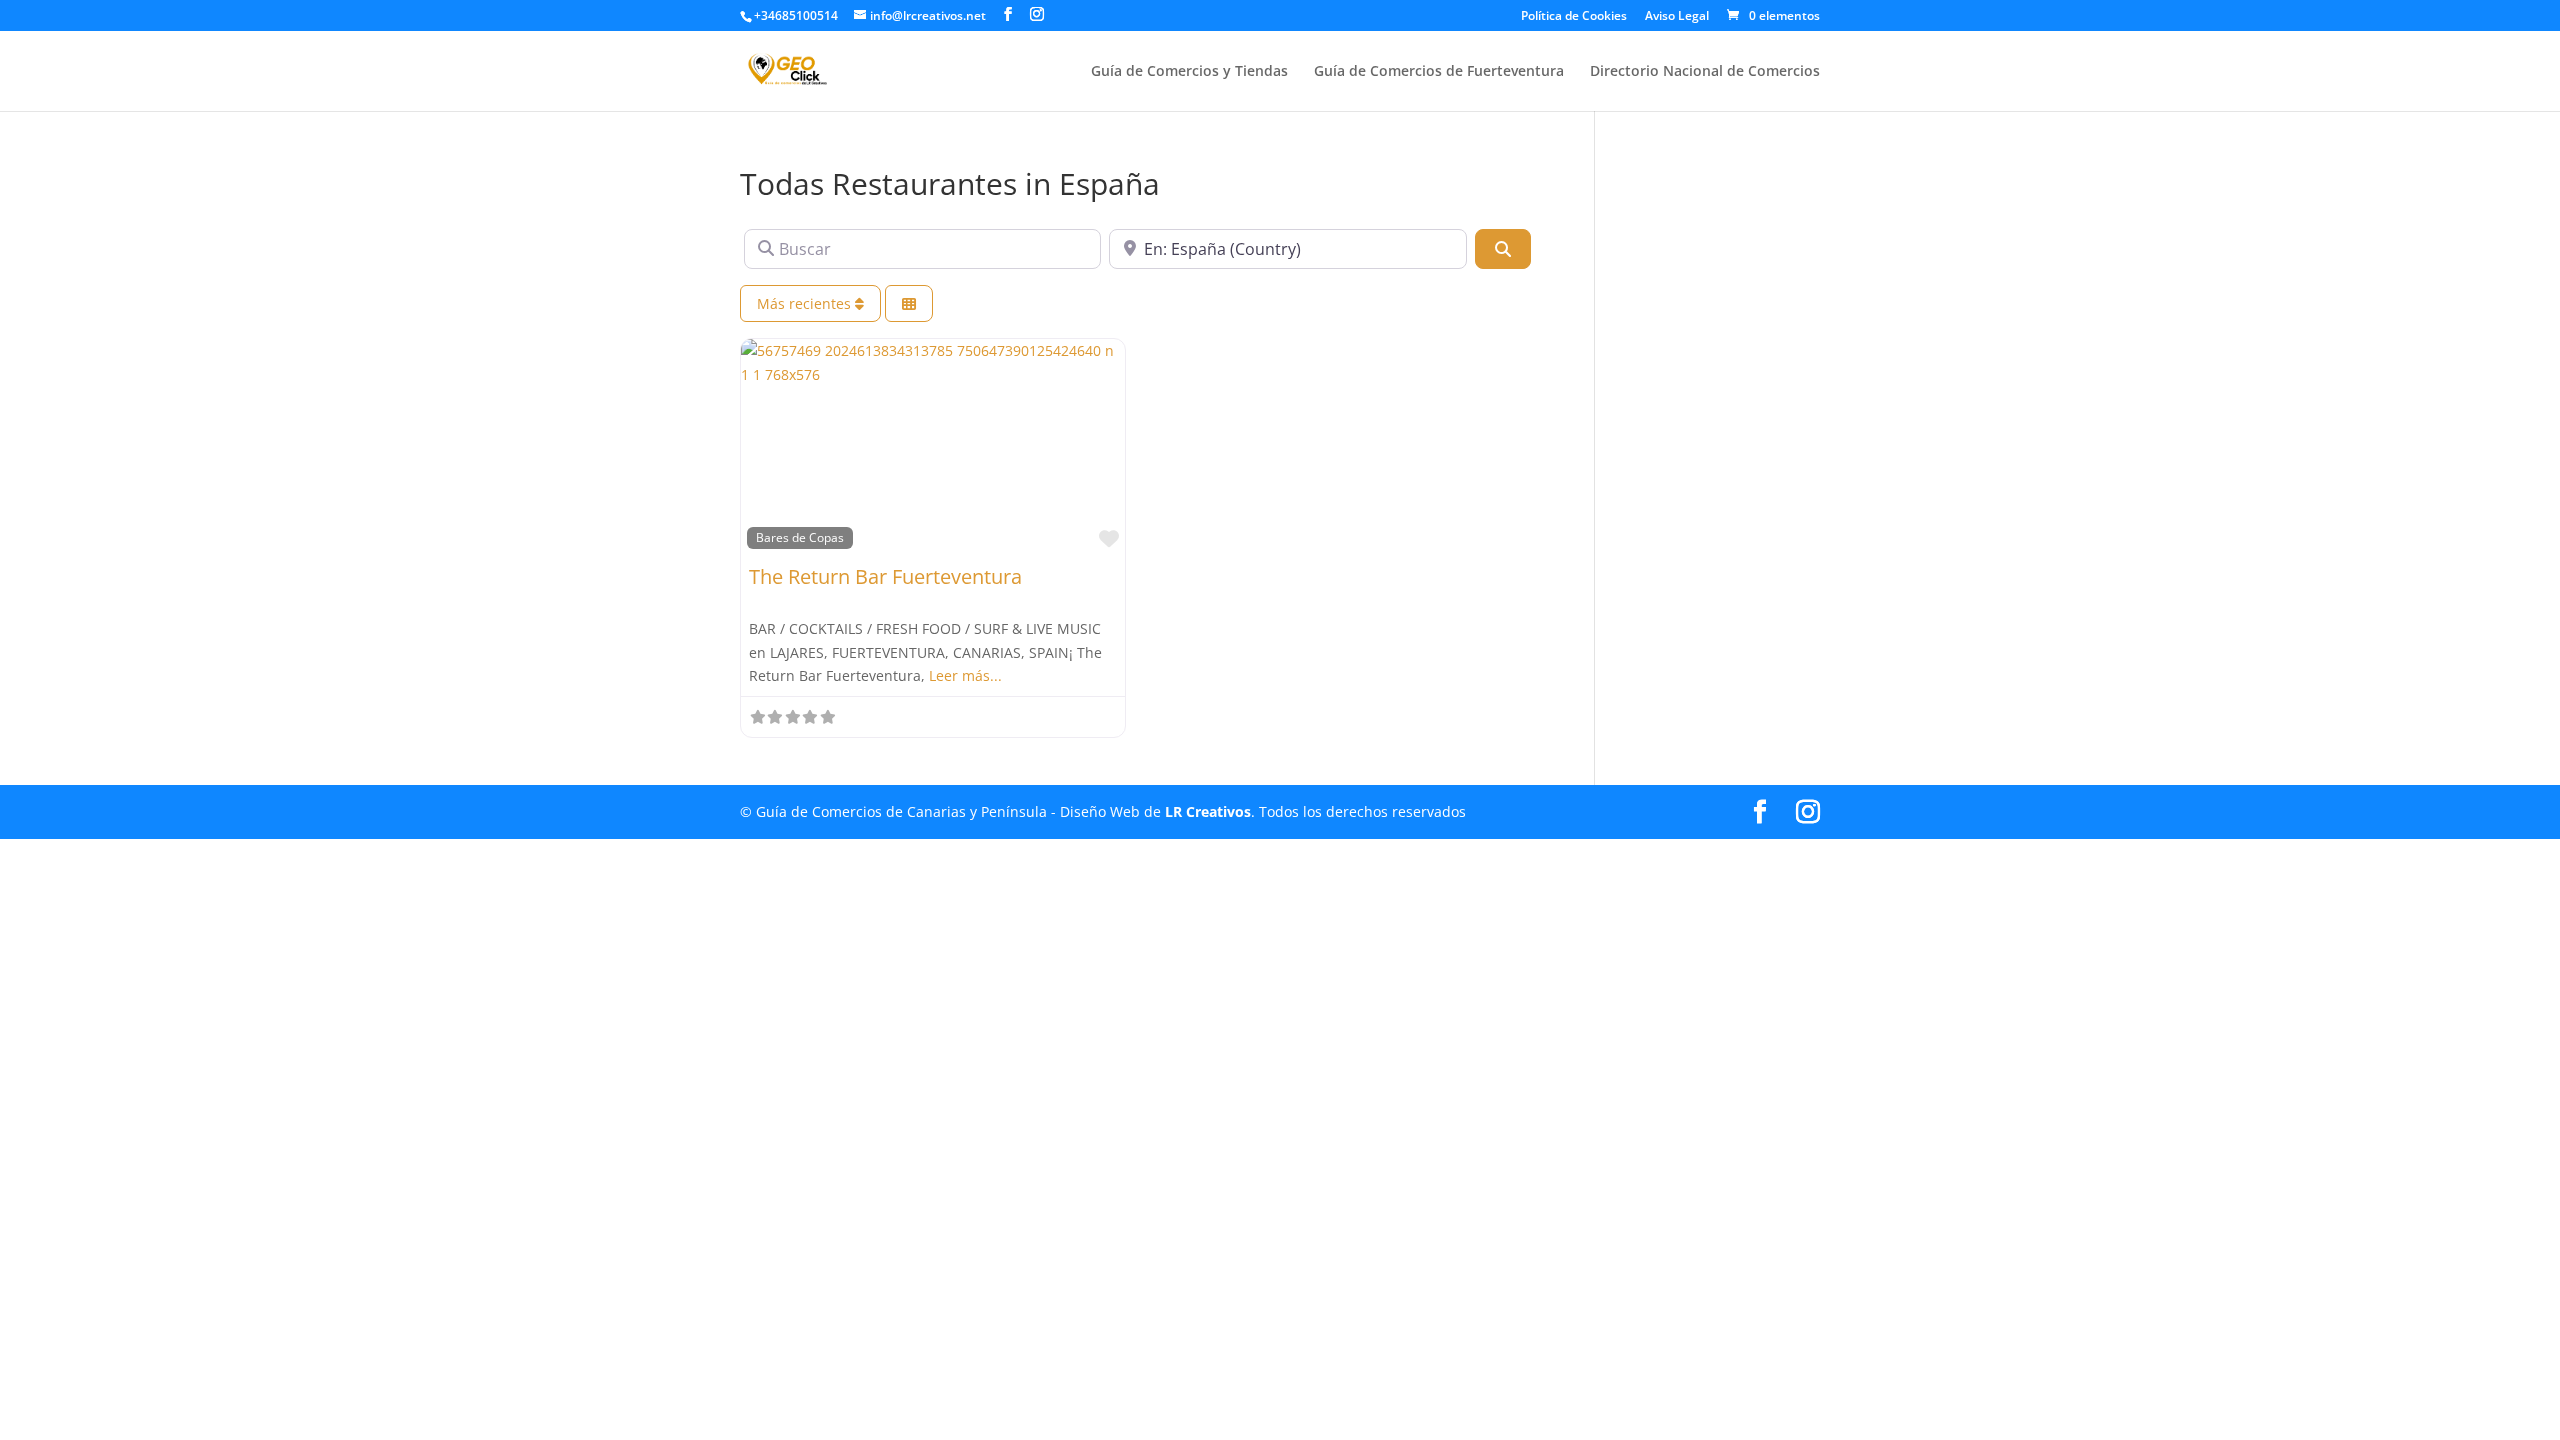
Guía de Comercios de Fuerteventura (1439, 72)
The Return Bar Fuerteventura (885, 576)
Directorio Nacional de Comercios (1705, 72)
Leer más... (965, 675)
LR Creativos (1208, 811)
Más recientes (806, 303)
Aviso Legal (1677, 17)
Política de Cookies (1574, 17)
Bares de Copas (800, 537)
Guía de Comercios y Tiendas (1189, 72)
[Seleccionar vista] (909, 303)
